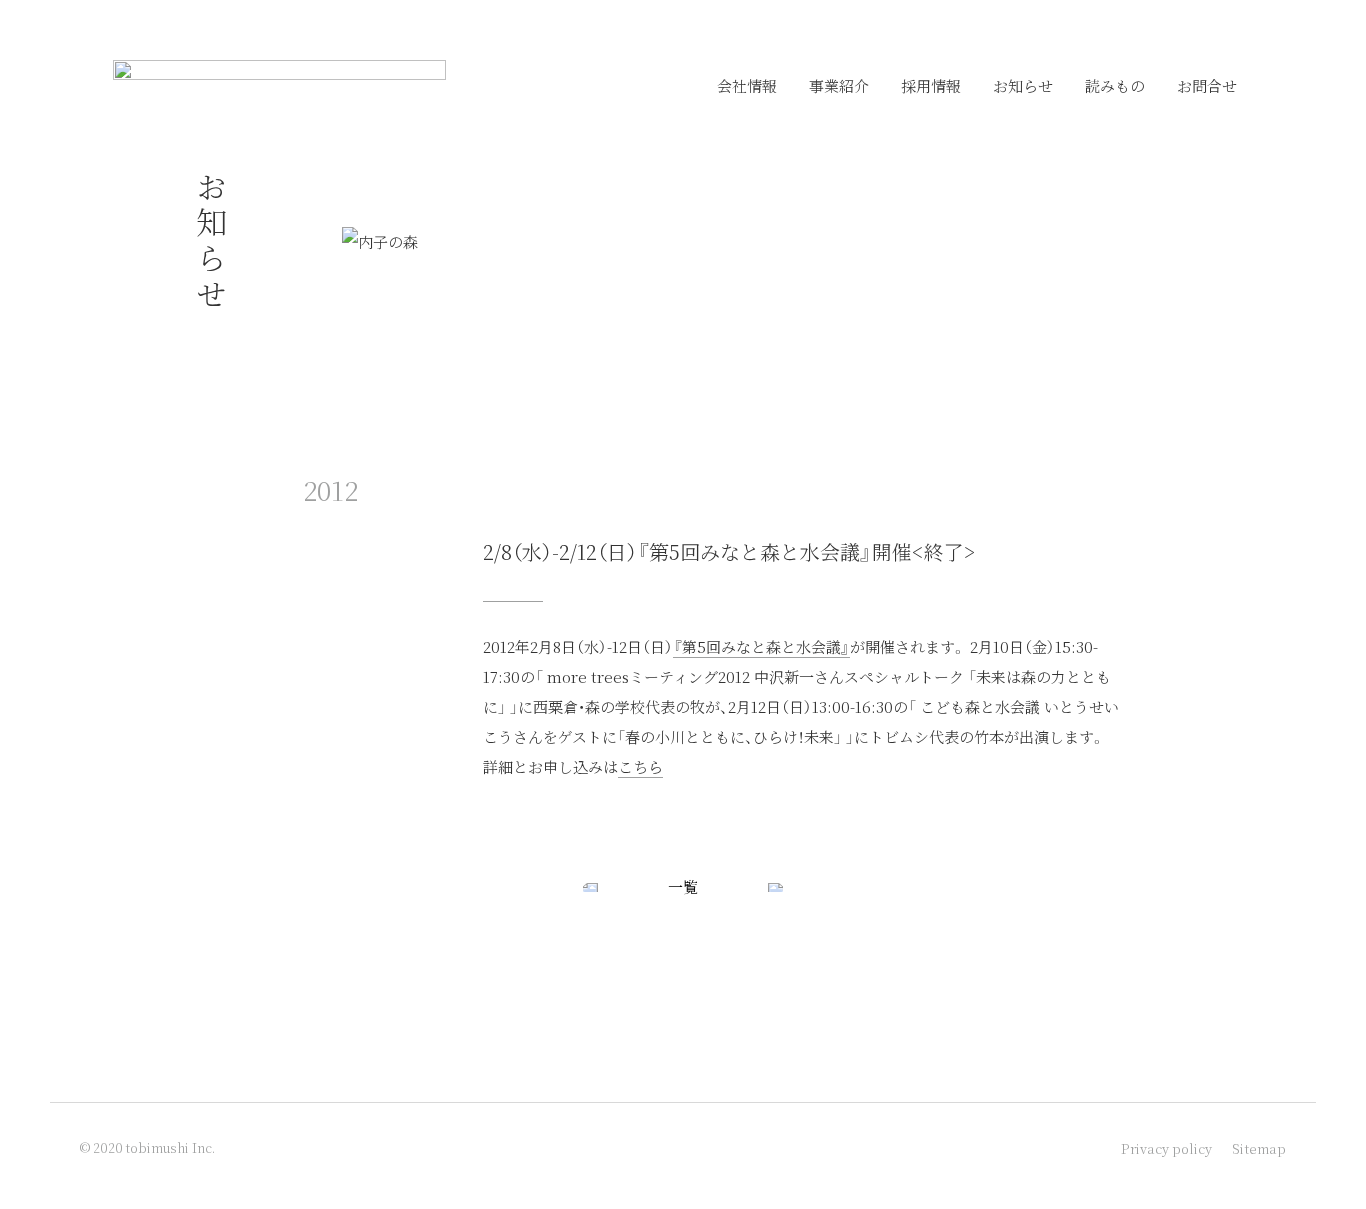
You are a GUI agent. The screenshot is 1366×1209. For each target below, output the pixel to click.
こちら (640, 766)
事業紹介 (839, 85)
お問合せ (1207, 85)
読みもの (1115, 85)
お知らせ (1023, 85)
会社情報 (747, 85)
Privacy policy (1166, 1148)
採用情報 (931, 85)
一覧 (683, 886)
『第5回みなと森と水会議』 (761, 646)
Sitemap (1259, 1148)
